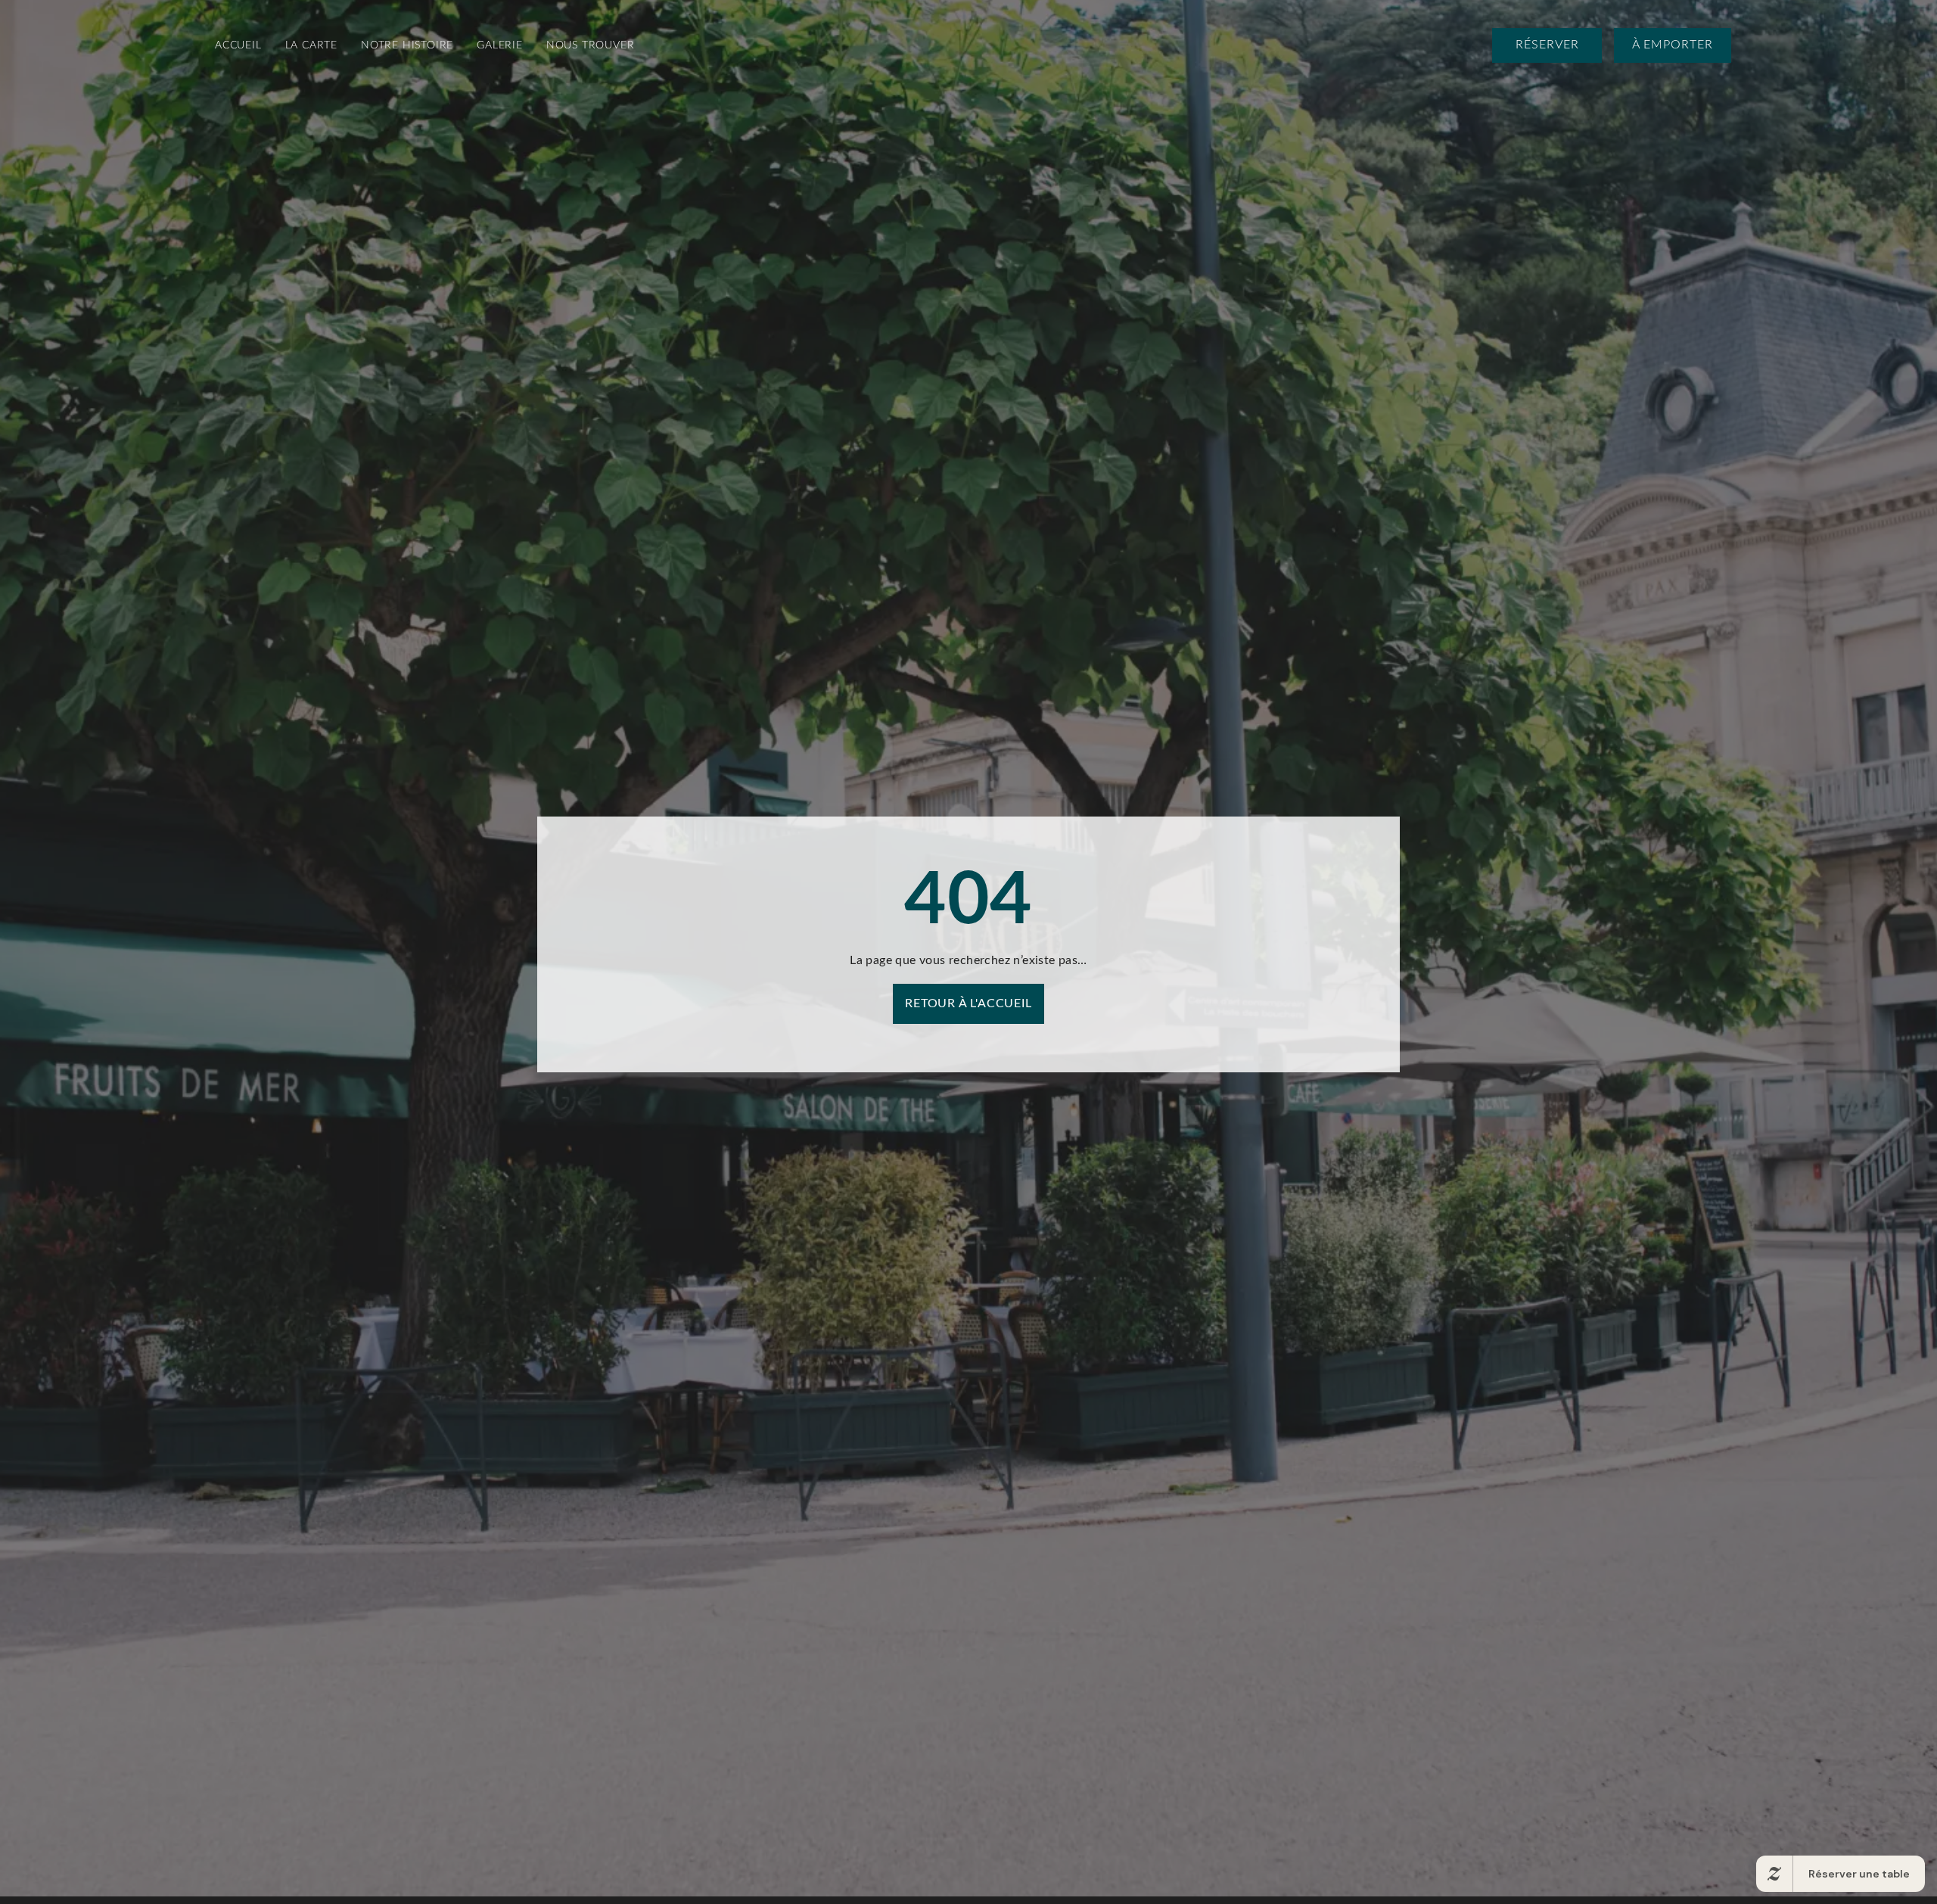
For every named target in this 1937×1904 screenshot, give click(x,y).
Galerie (500, 45)
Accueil (238, 45)
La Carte (311, 45)
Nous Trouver (591, 45)
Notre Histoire (407, 45)
